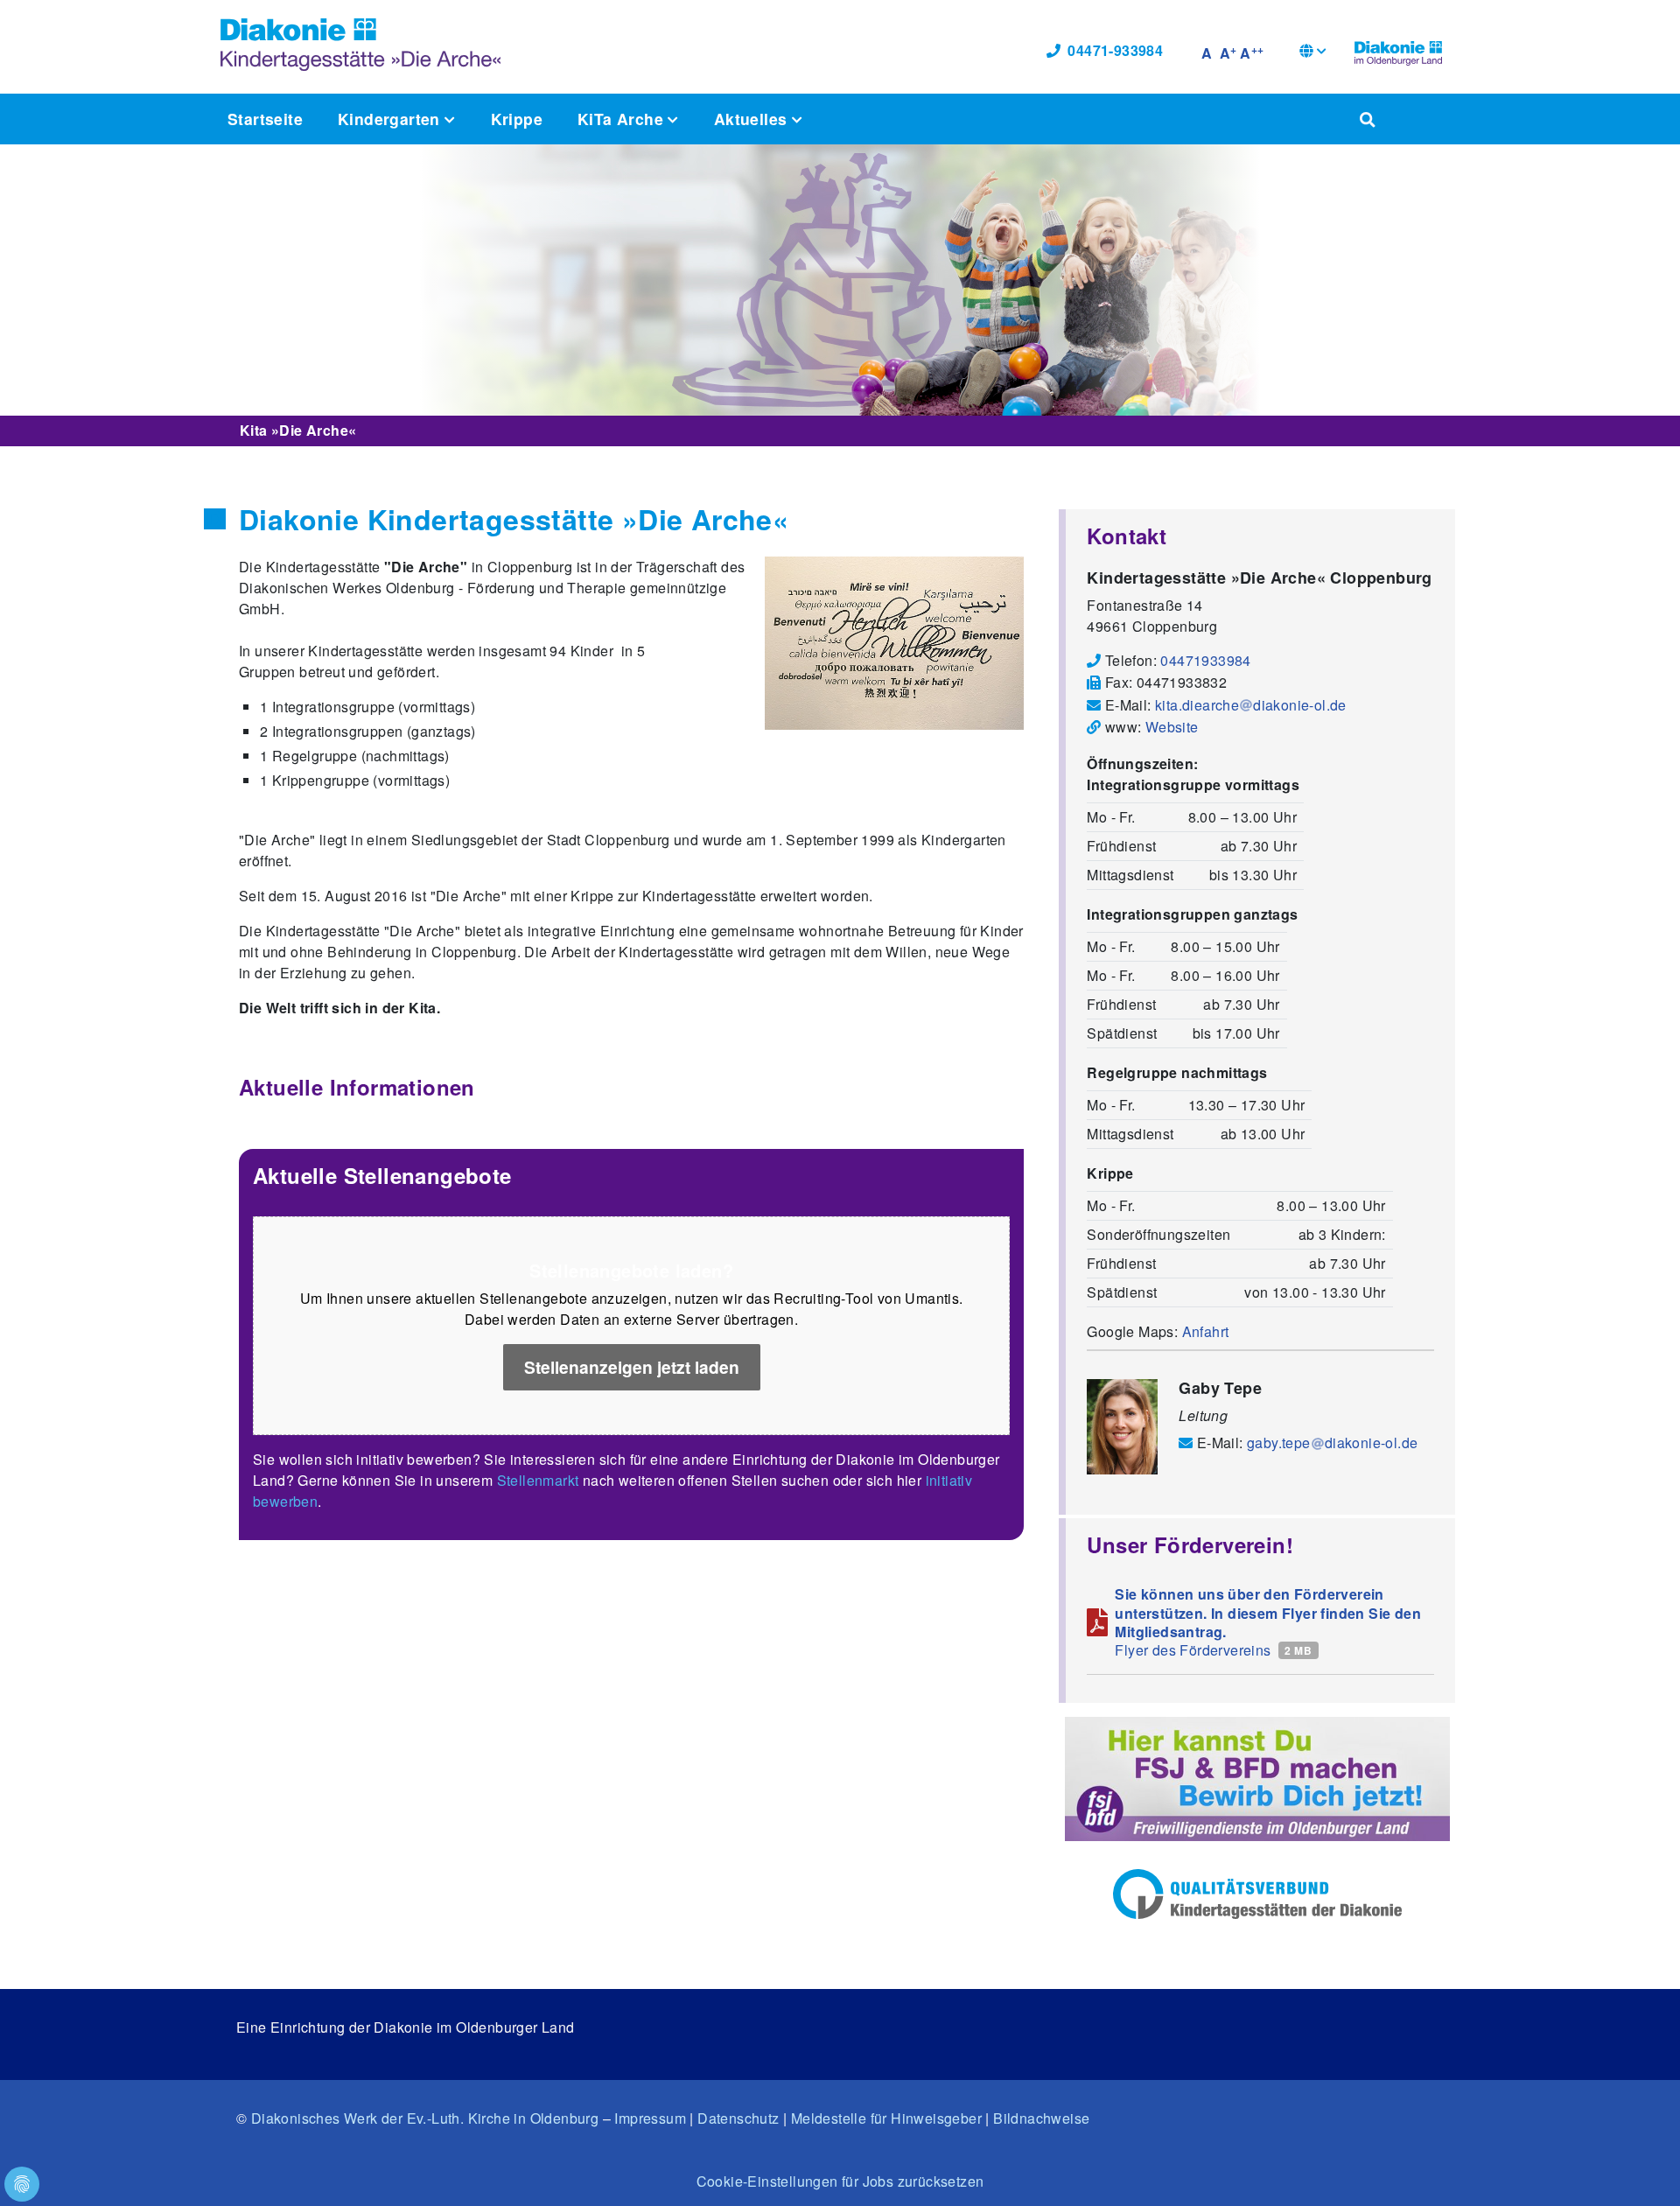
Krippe (517, 119)
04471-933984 (1115, 50)
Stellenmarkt (538, 1480)
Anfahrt (1206, 1331)
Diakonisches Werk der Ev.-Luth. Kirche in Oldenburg (425, 2118)
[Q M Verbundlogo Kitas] (1257, 1894)
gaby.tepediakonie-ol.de (1332, 1443)
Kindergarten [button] (391, 119)
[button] (1313, 53)
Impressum (650, 2118)
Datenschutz (738, 2118)
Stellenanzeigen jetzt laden (632, 1367)
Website (1172, 727)
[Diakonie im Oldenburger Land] (1398, 51)
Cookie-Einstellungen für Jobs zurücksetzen (840, 2181)
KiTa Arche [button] (623, 119)
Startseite (265, 119)
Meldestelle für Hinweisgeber (886, 2118)
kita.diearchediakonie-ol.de (1251, 705)
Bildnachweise (1041, 2118)
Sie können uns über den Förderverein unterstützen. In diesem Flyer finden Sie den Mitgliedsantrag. (1268, 1613)
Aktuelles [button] (753, 119)
